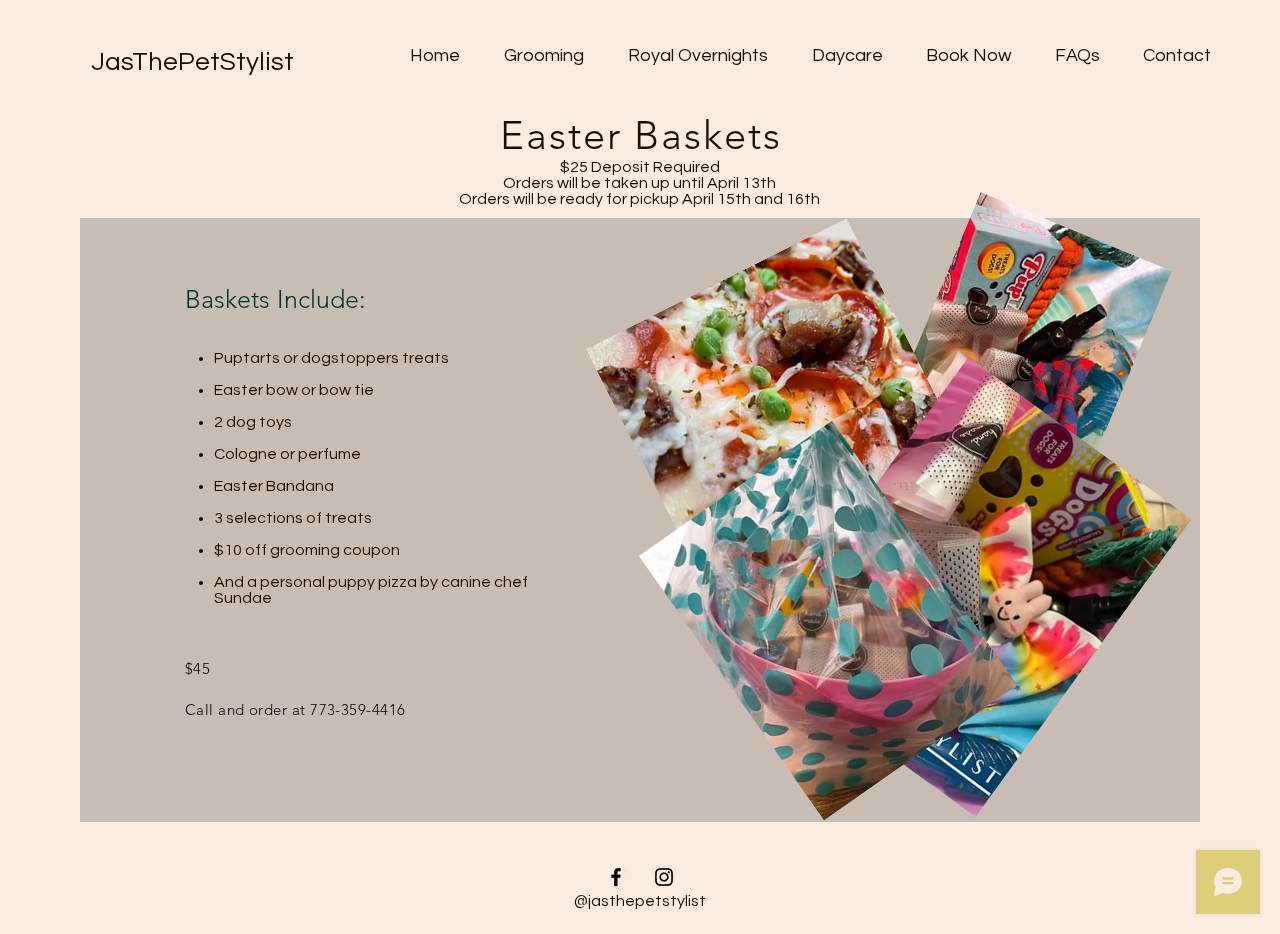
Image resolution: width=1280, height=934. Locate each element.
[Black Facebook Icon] (616, 877)
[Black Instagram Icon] (664, 877)
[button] (544, 56)
